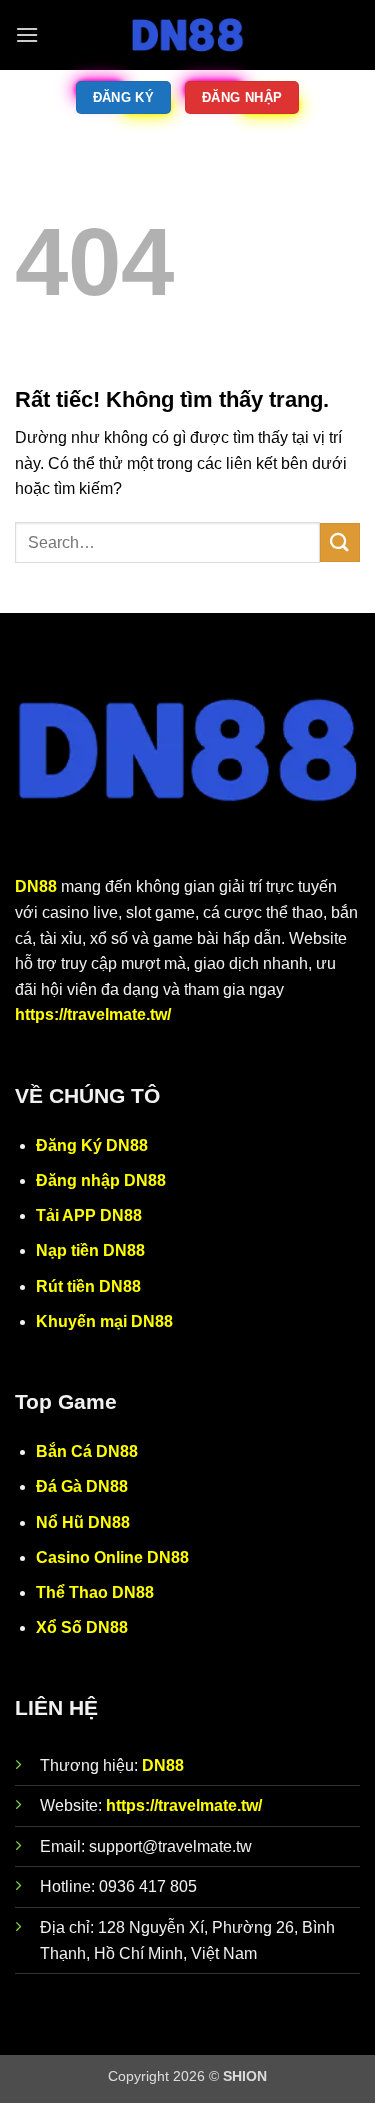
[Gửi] (340, 542)
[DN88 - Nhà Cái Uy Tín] (188, 35)
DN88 (36, 886)
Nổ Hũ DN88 (83, 1522)
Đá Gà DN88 (82, 1486)
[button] (27, 34)
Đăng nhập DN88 (101, 1180)
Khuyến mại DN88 (104, 1321)
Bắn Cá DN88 (87, 1451)
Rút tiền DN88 (88, 1286)
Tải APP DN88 (89, 1215)
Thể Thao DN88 (95, 1592)
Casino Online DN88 (112, 1557)
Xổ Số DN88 (82, 1627)
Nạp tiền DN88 (90, 1250)
